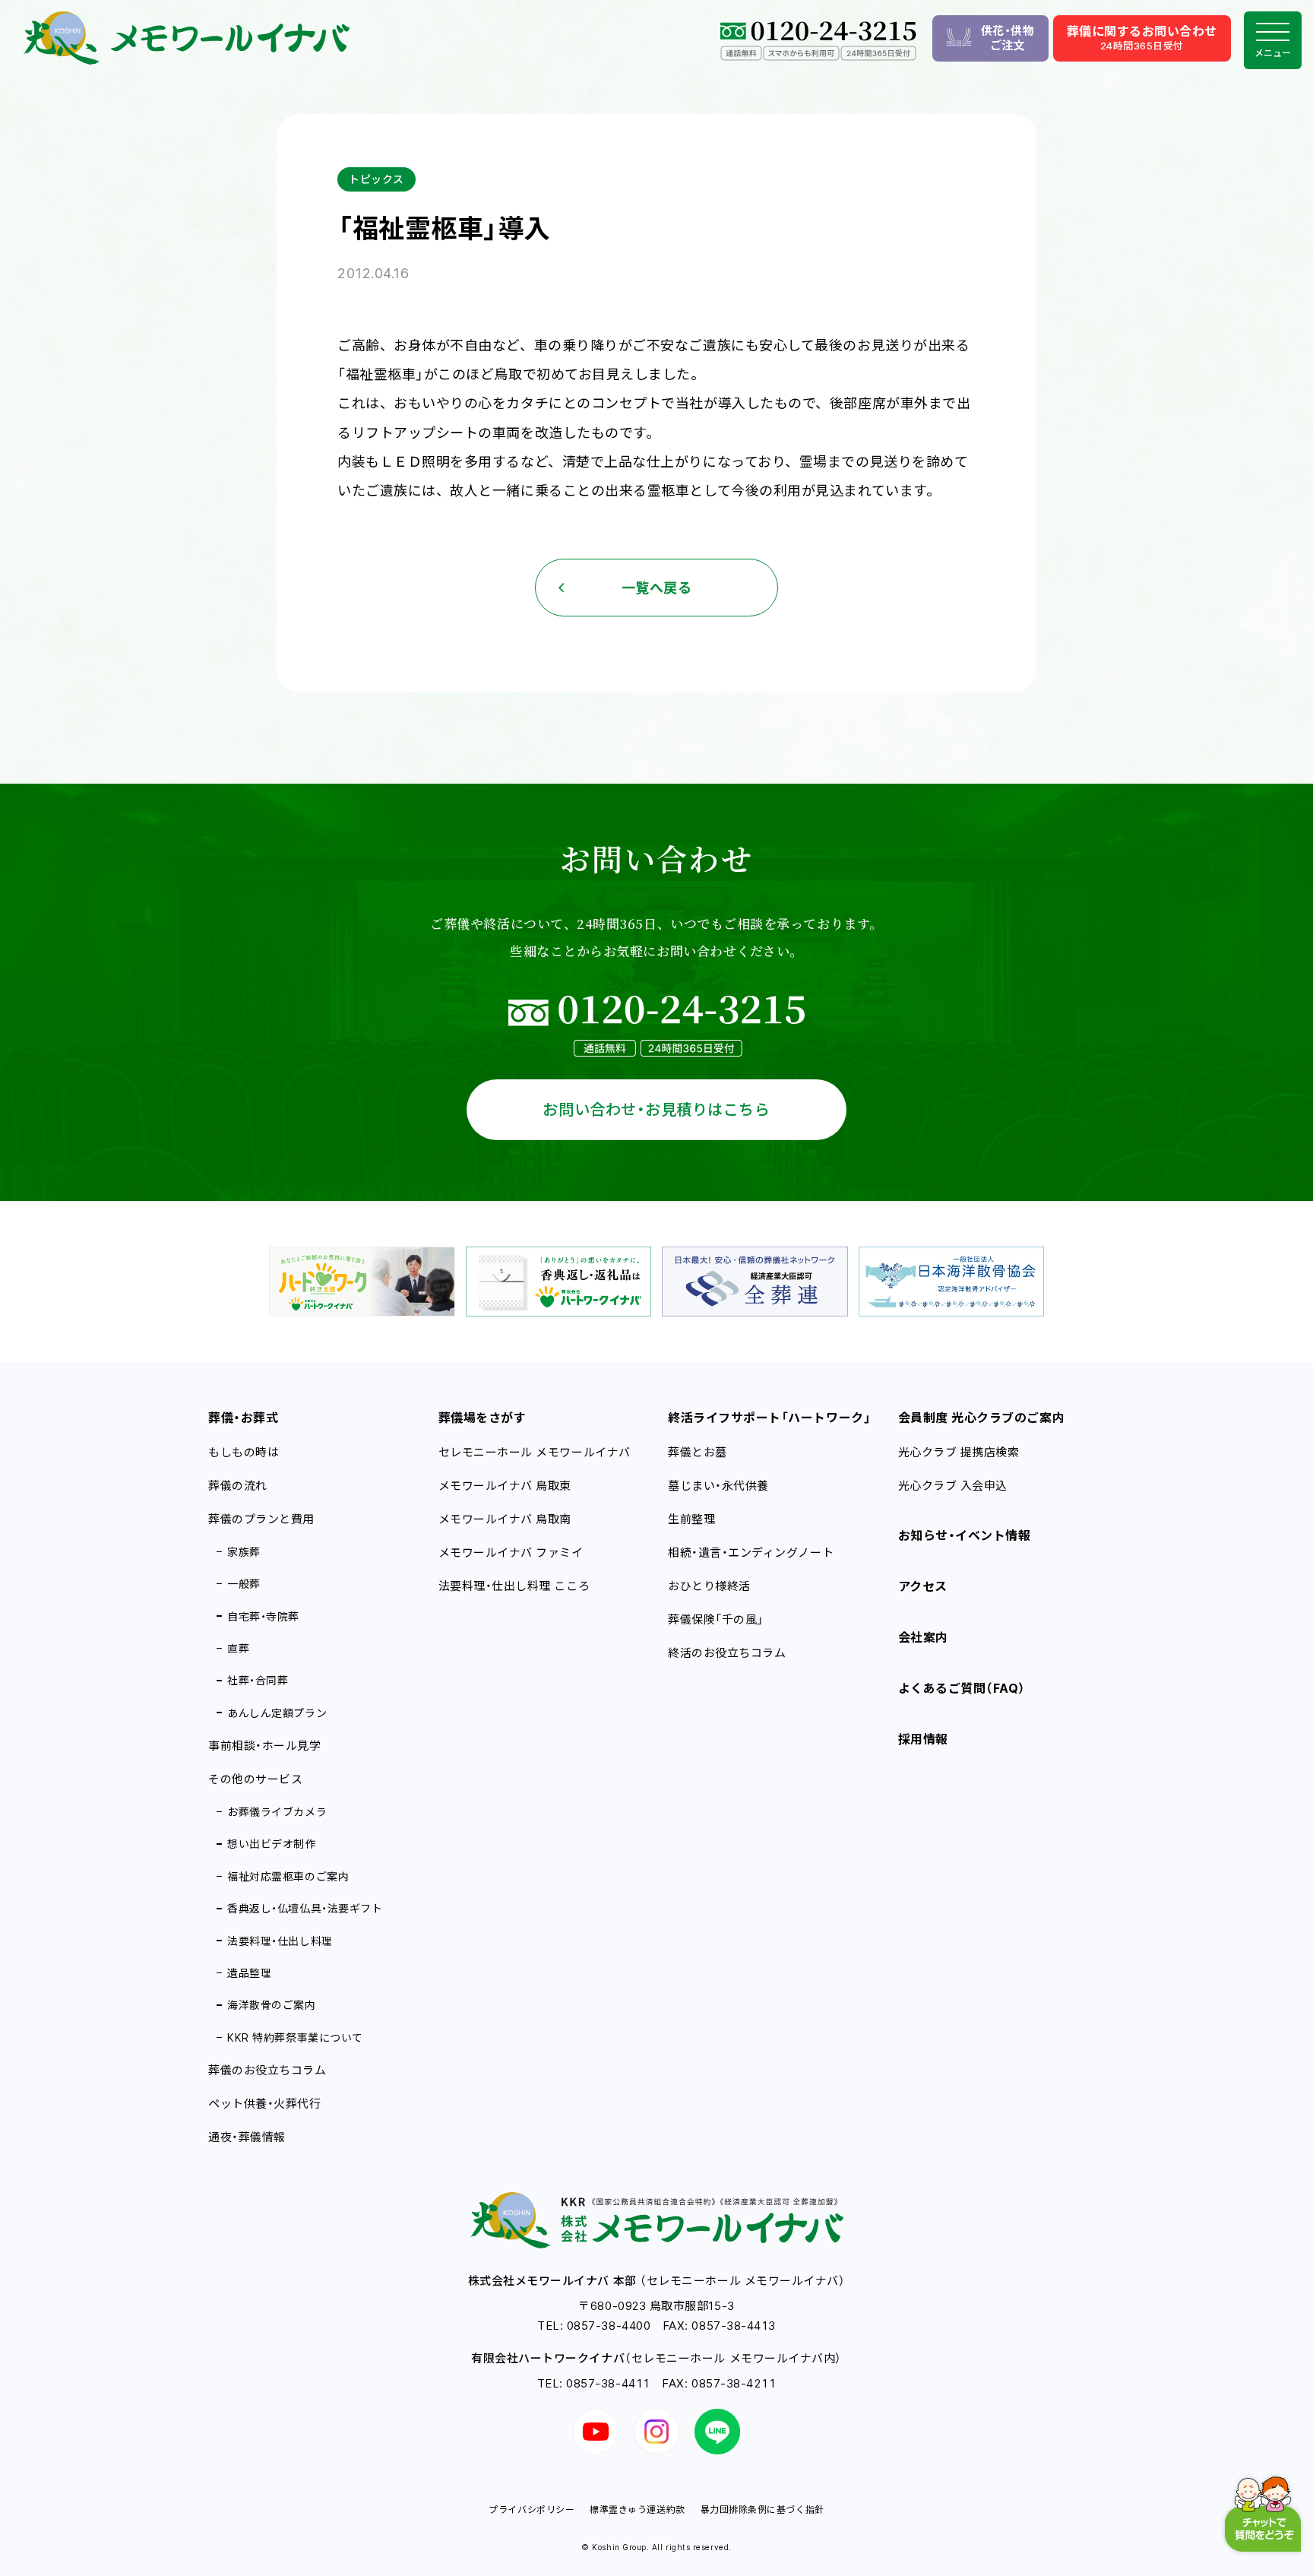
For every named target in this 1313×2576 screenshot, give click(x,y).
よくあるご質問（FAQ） (962, 1688)
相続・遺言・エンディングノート (751, 1553)
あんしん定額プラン (277, 1713)
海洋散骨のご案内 (271, 2005)
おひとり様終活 (709, 1586)
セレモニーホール (535, 1452)
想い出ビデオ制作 (271, 1844)
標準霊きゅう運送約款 (637, 2509)
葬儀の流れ (238, 1486)
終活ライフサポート (769, 1418)
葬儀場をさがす (482, 1418)
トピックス (376, 179)
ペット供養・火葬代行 (264, 2104)
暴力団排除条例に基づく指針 (762, 2509)
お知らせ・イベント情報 (965, 1535)
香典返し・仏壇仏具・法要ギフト (305, 1908)
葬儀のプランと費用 (261, 1519)
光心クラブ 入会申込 (953, 1486)
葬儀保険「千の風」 (716, 1619)
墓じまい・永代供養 (718, 1486)
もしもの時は (244, 1452)
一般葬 (244, 1584)
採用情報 (923, 1739)
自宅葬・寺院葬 (263, 1616)
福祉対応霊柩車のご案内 (288, 1876)
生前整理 (691, 1519)
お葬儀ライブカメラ (277, 1812)
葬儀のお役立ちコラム (267, 2070)
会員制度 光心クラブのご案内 (982, 1418)
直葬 (238, 1648)
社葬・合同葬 (258, 1680)
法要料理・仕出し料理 (280, 1941)
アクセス (923, 1586)
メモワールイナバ (505, 1486)
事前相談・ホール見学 (264, 1746)
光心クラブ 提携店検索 (959, 1452)
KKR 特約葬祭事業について (295, 2037)
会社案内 (923, 1637)
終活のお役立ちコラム (727, 1653)
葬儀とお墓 (698, 1452)
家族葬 (244, 1552)
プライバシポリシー (532, 2509)
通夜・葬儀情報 (247, 2137)
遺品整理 (249, 1973)
